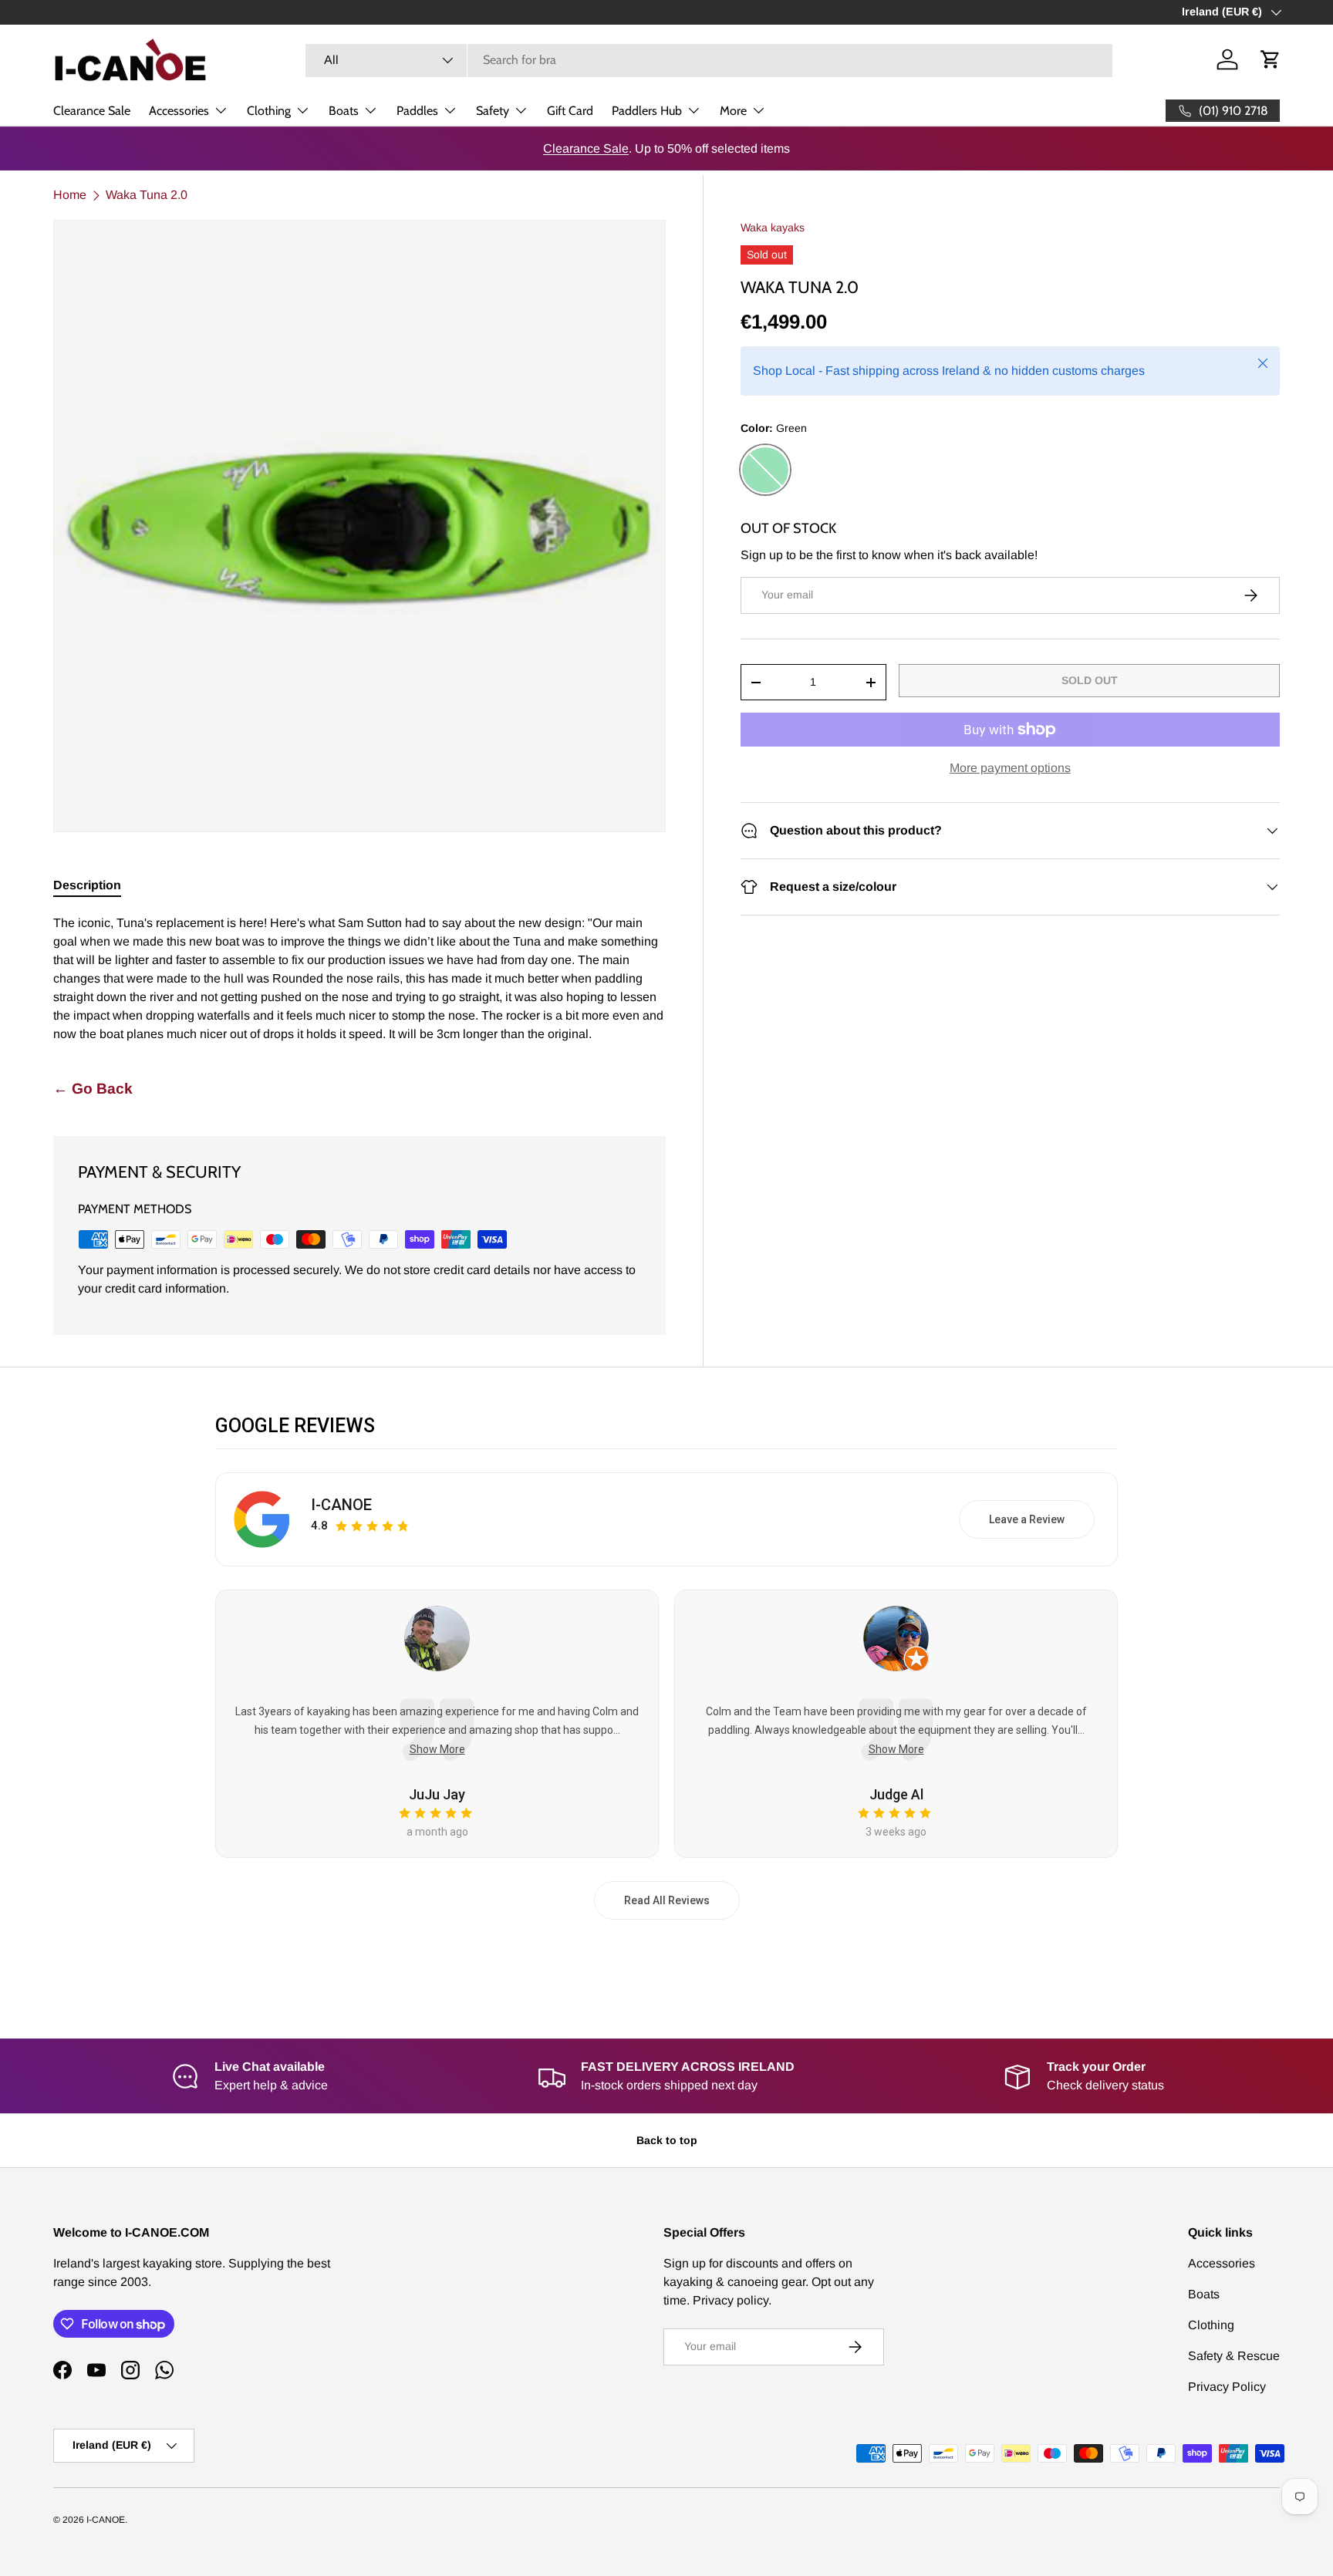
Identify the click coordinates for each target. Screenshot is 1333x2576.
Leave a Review (1027, 1519)
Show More (437, 1749)
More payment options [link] (1010, 768)
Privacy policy (731, 2300)
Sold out (1090, 680)
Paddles (417, 111)
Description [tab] (87, 885)
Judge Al (896, 1794)
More (733, 111)
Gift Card (570, 111)
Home (70, 195)
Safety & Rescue (1234, 2356)
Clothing (269, 111)
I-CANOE (341, 1505)
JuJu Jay (437, 1794)
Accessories (179, 111)
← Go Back (93, 1089)
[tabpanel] (359, 979)
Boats (344, 111)
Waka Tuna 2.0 (147, 195)
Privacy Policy (1227, 2387)
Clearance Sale (92, 111)
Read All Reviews (667, 1900)
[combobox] (709, 60)
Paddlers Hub (647, 111)
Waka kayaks (773, 228)
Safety (493, 111)
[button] (1271, 59)
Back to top (667, 2140)
